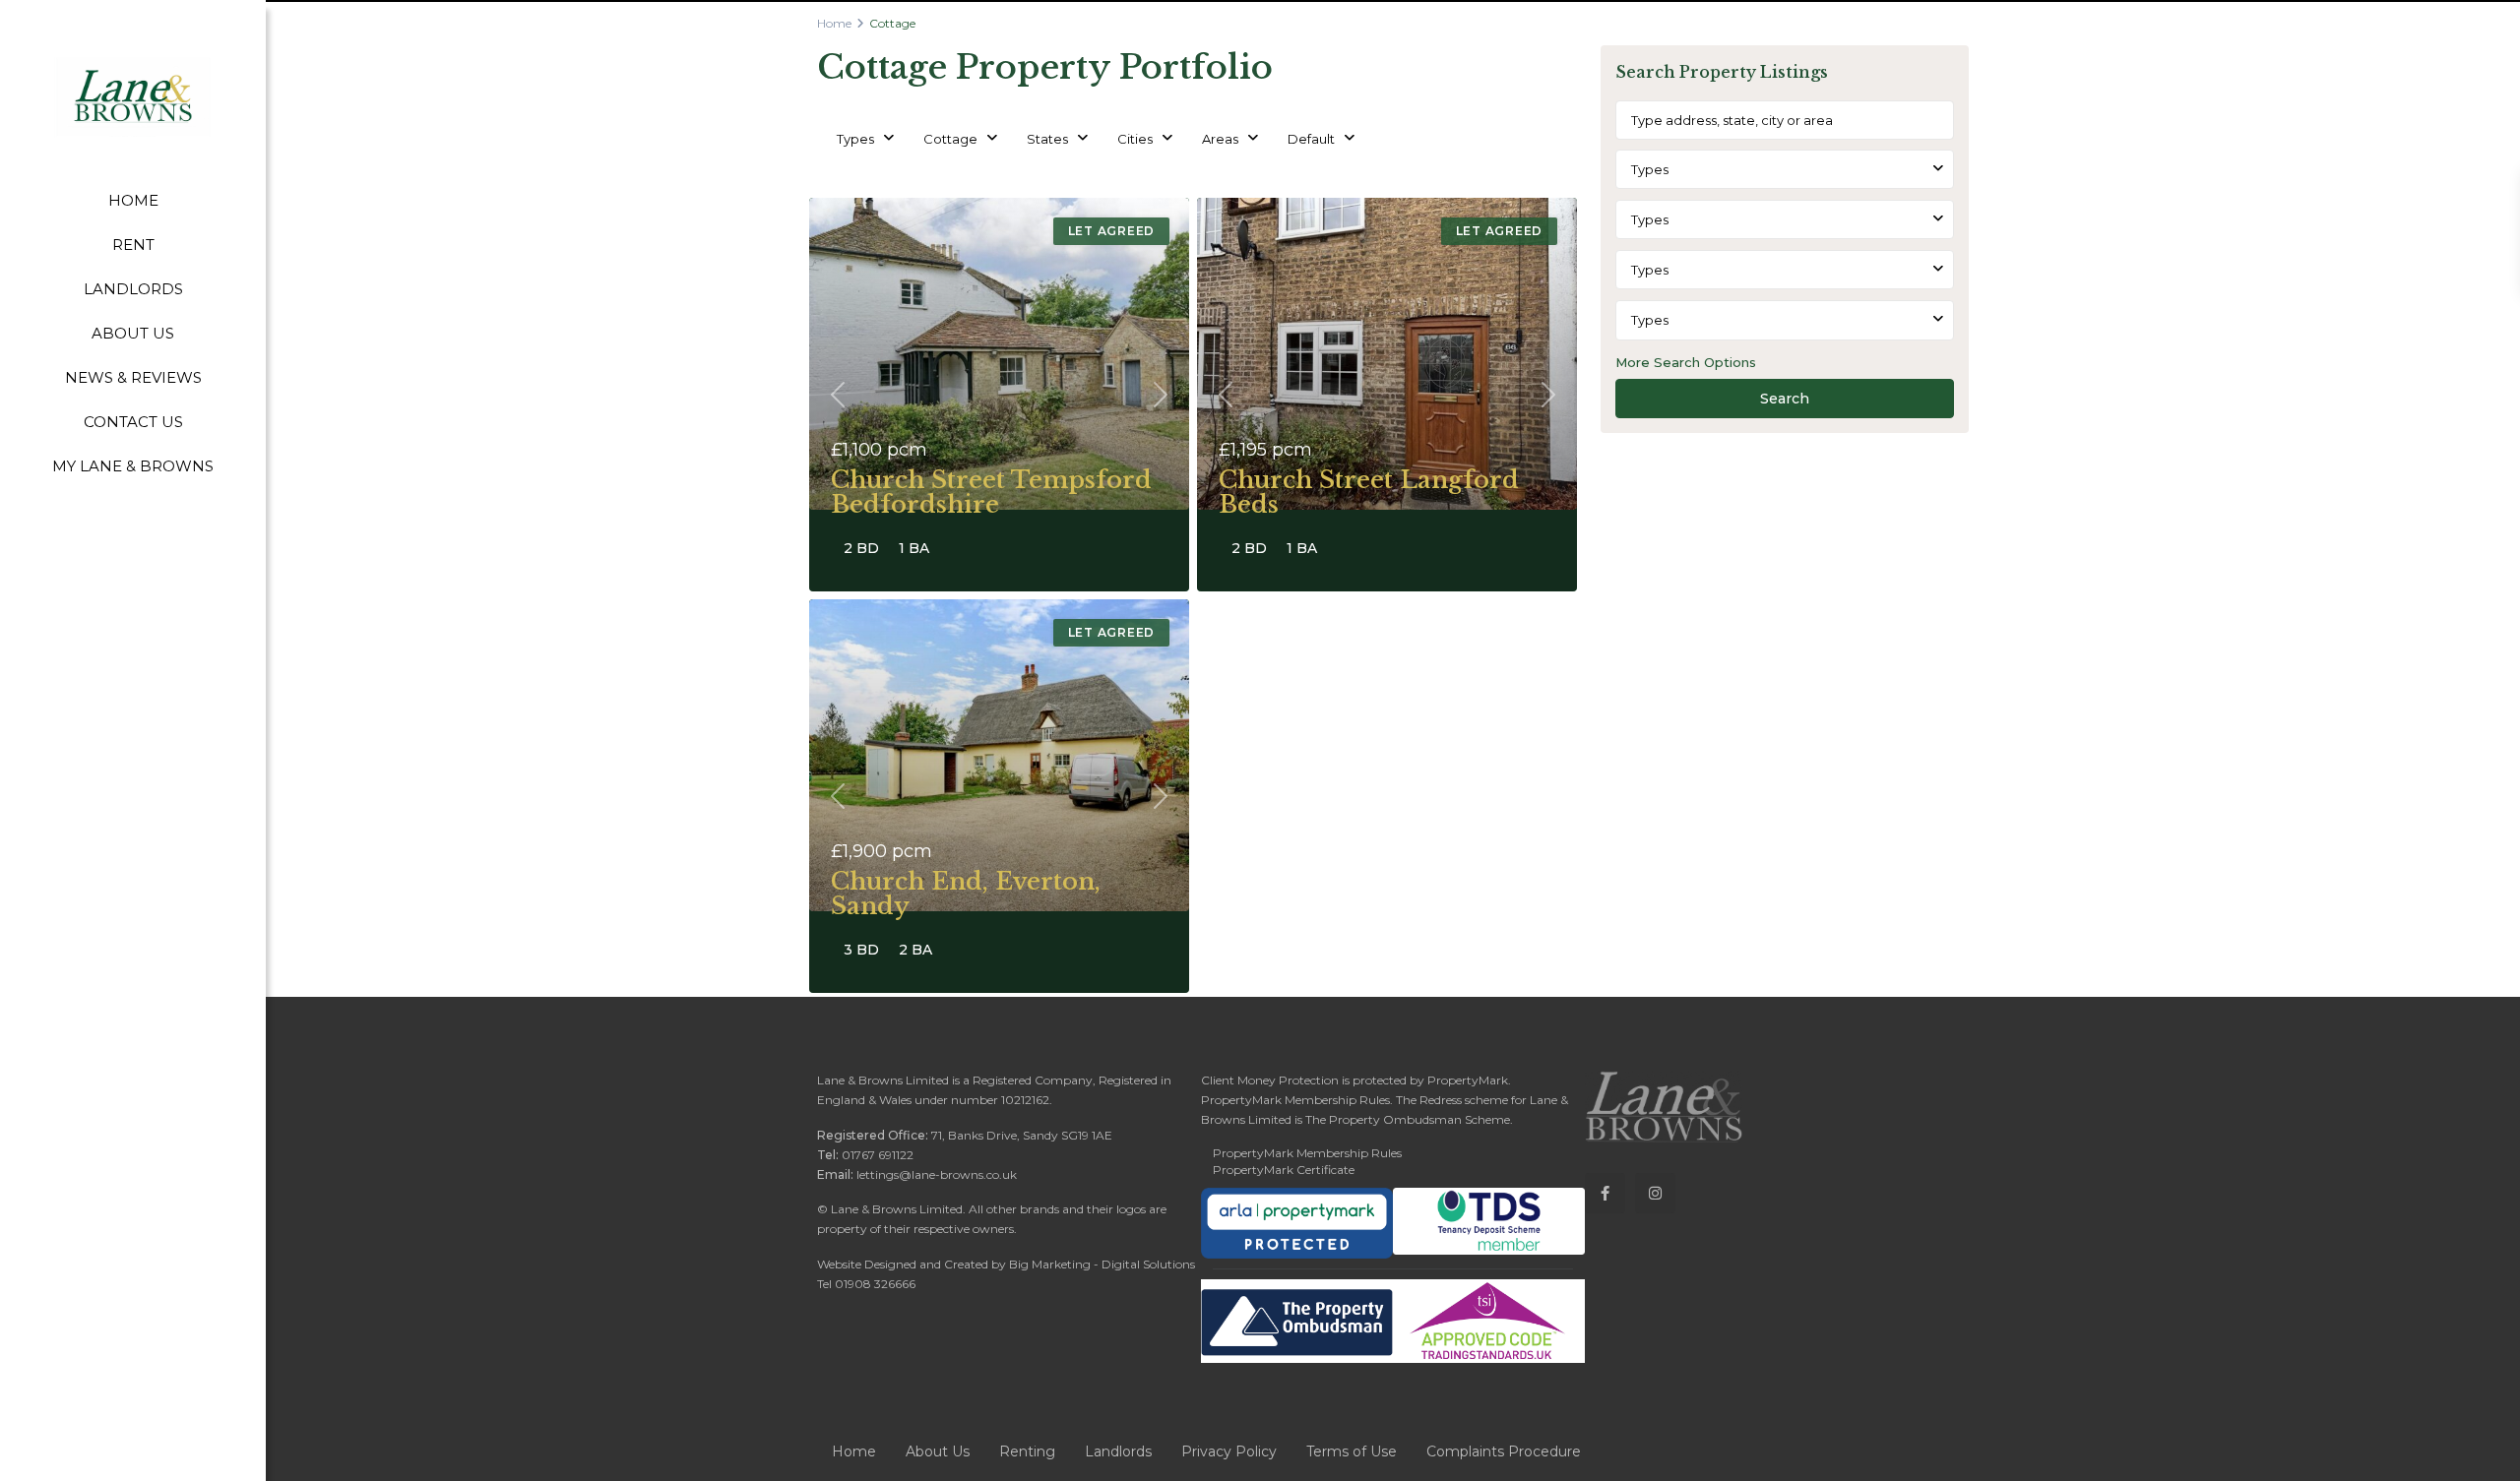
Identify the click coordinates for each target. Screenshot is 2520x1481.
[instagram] (1655, 1193)
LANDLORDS (133, 289)
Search (1785, 399)
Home (834, 23)
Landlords (1118, 1451)
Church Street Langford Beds (1369, 492)
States (1047, 139)
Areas (1220, 139)
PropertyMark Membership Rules (1307, 1153)
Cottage (950, 139)
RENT (133, 245)
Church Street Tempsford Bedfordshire (991, 492)
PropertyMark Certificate (1284, 1170)
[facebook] (1605, 1193)
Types (855, 139)
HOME (133, 200)
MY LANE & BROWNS (133, 466)
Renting (1027, 1451)
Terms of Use (1352, 1451)
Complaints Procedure (1504, 1451)
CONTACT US (133, 422)
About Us (938, 1451)
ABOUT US (133, 333)
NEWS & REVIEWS (133, 377)
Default (1311, 139)
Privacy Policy (1229, 1451)
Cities (1135, 139)
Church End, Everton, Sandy (966, 894)
